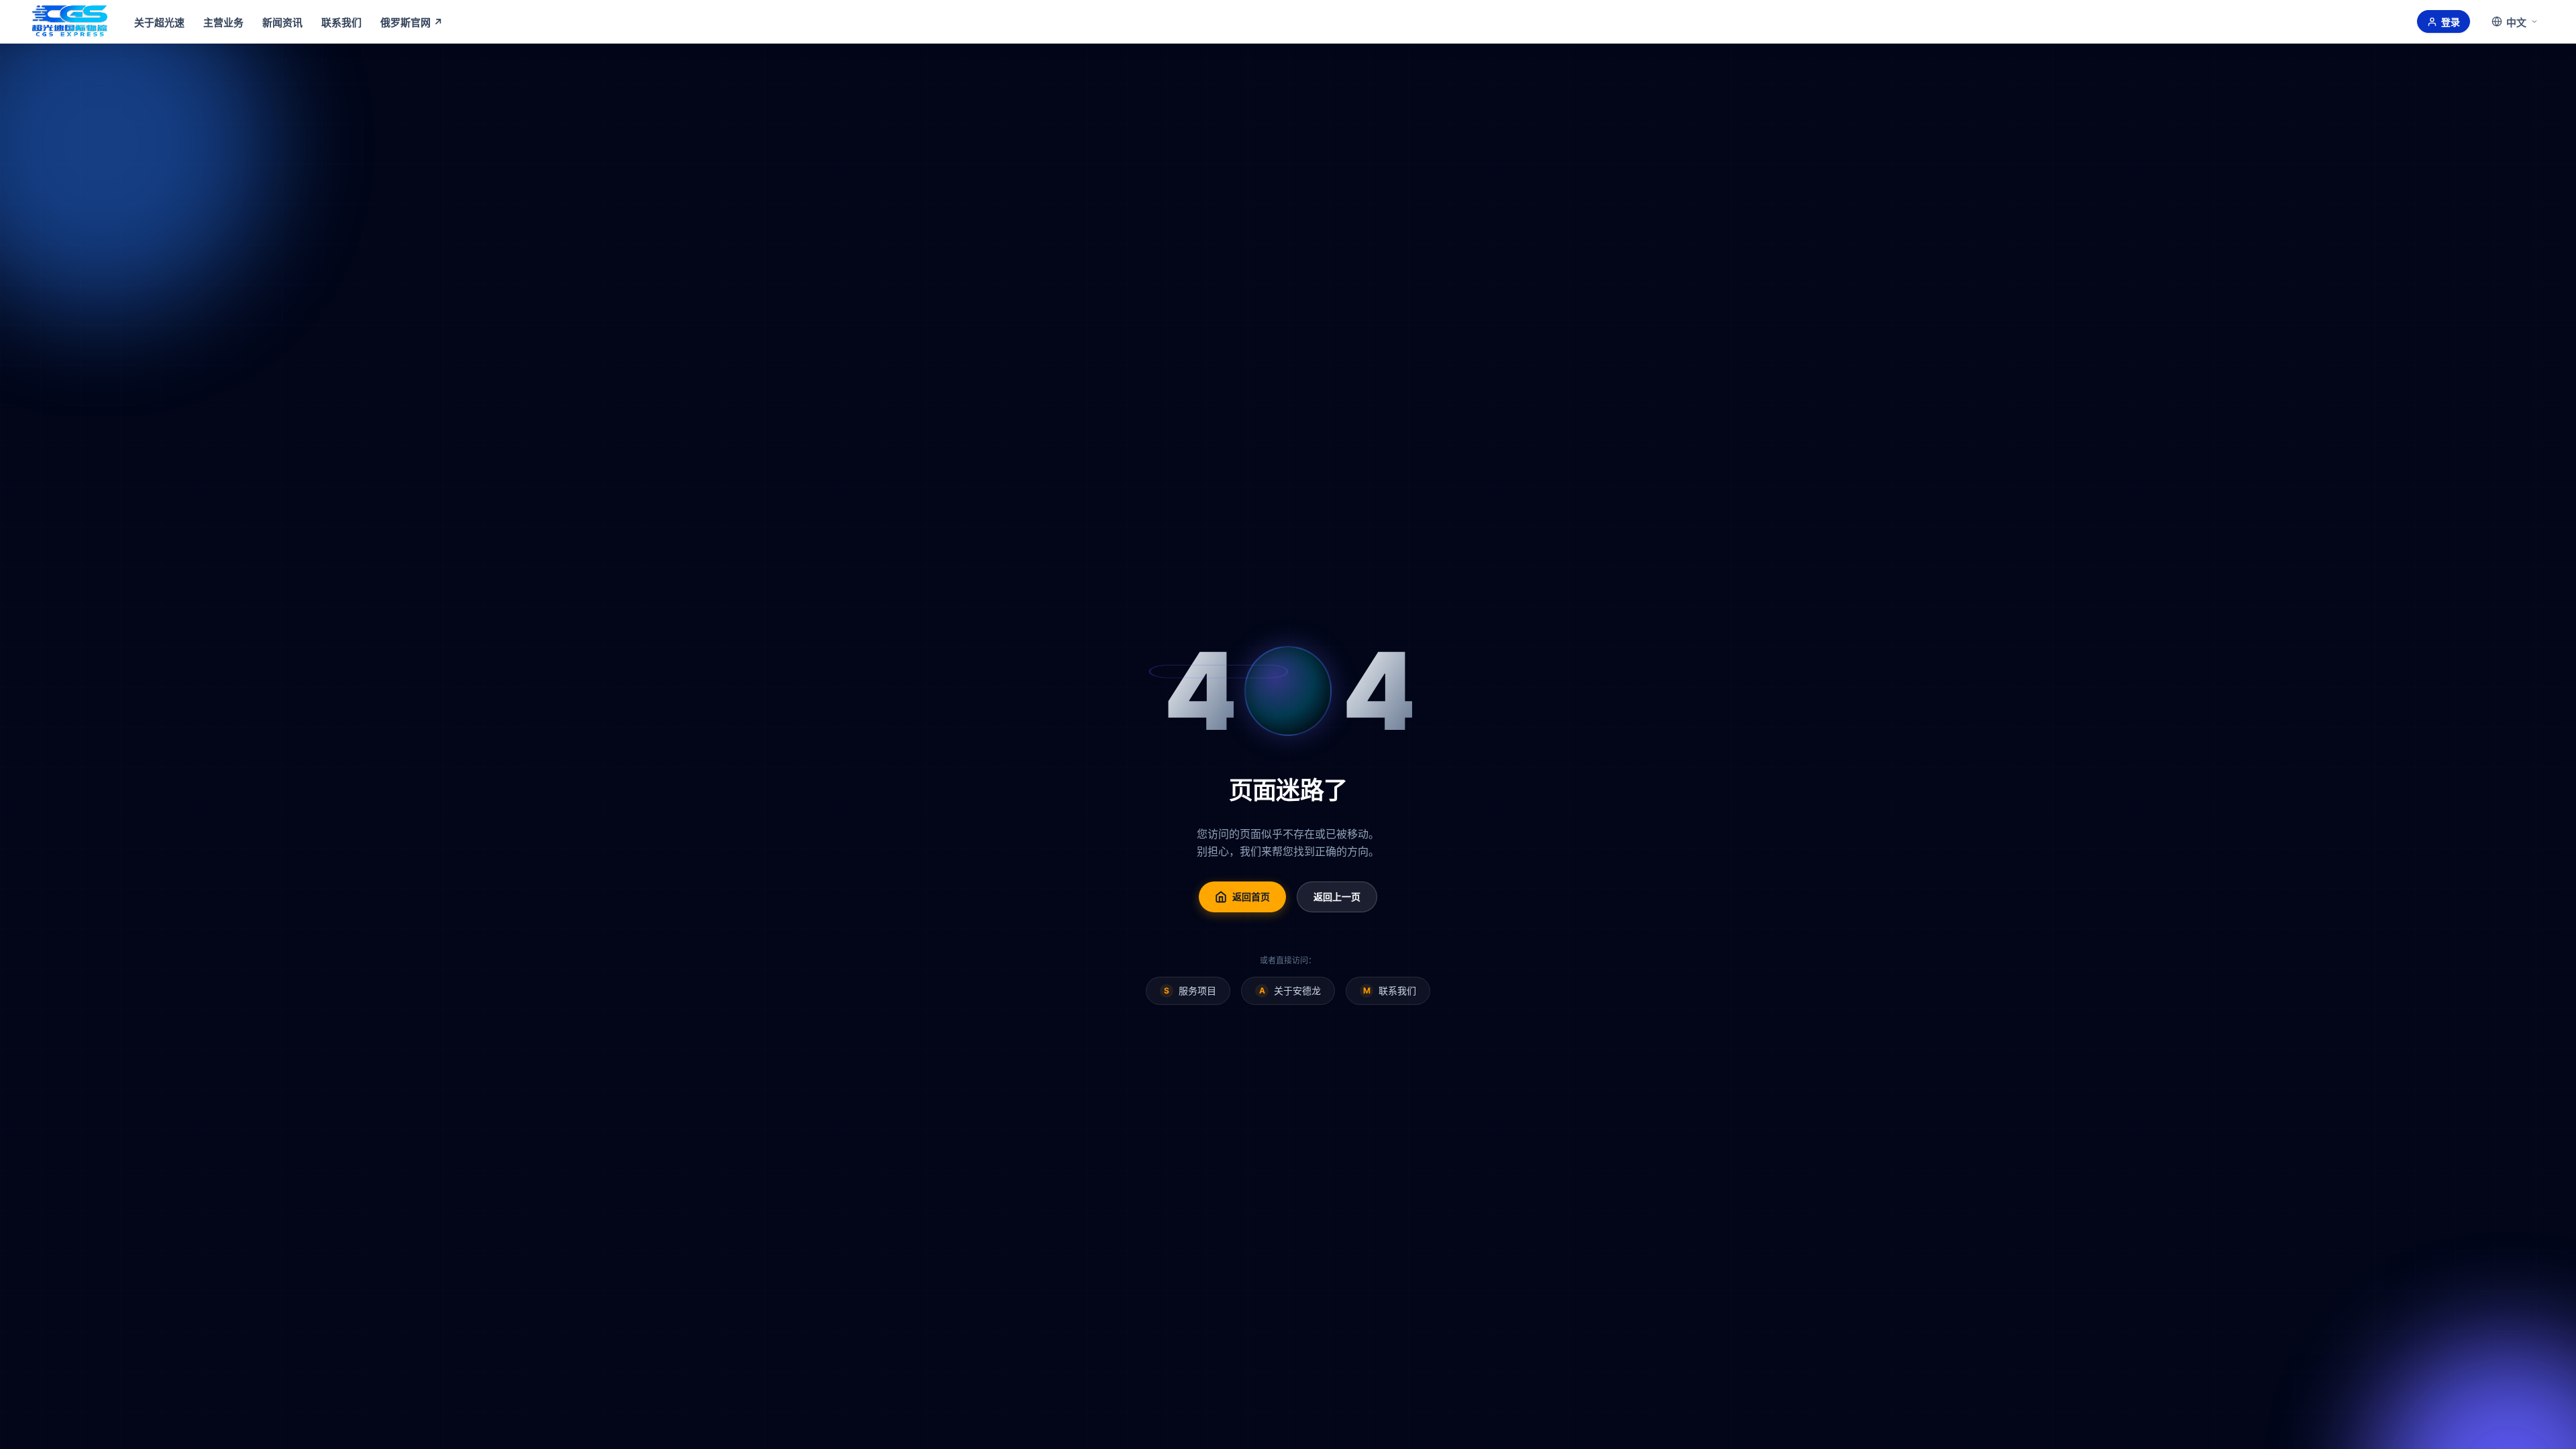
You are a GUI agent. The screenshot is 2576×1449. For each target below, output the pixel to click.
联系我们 (341, 22)
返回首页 (1251, 897)
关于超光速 (159, 22)
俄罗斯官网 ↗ (412, 22)
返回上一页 (1337, 897)
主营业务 (223, 22)
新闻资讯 (282, 22)
